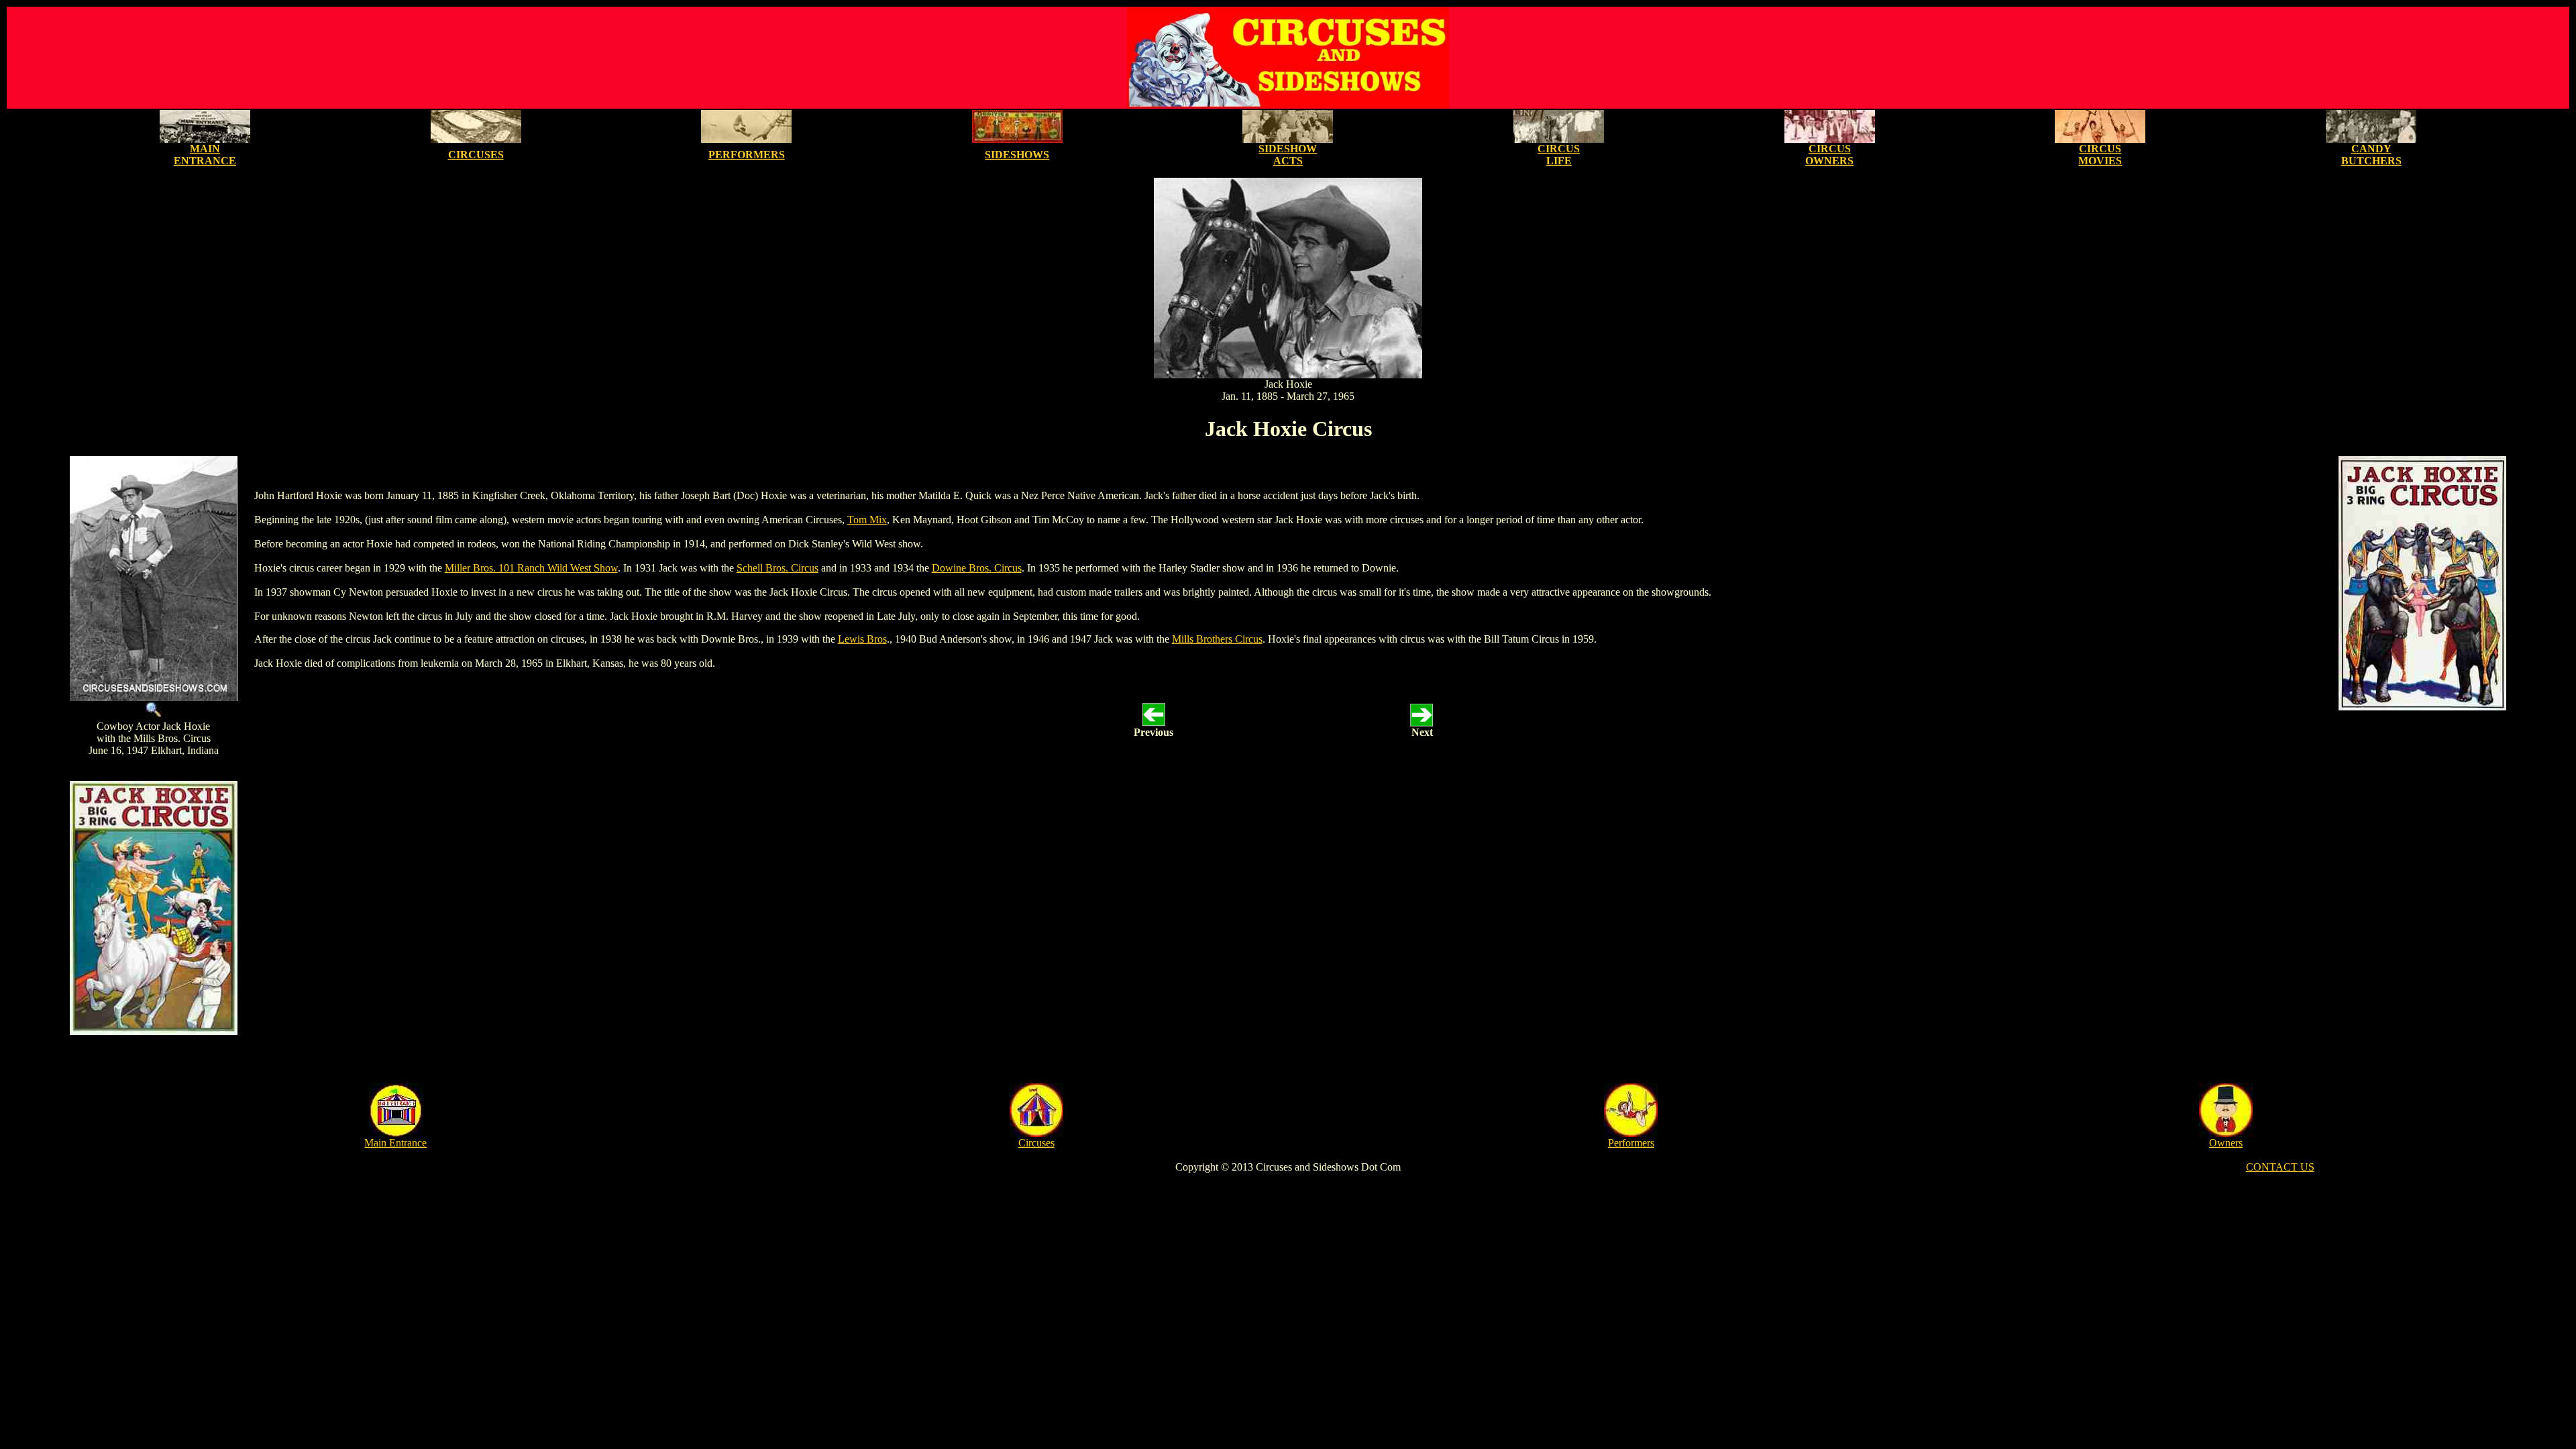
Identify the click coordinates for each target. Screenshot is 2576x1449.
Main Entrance (395, 1143)
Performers (1631, 1143)
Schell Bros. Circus (777, 568)
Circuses (1036, 1143)
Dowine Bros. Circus (977, 568)
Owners (2226, 1143)
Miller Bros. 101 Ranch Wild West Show (531, 568)
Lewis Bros (862, 639)
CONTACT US (2280, 1167)
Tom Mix (867, 520)
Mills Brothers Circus (1217, 639)
